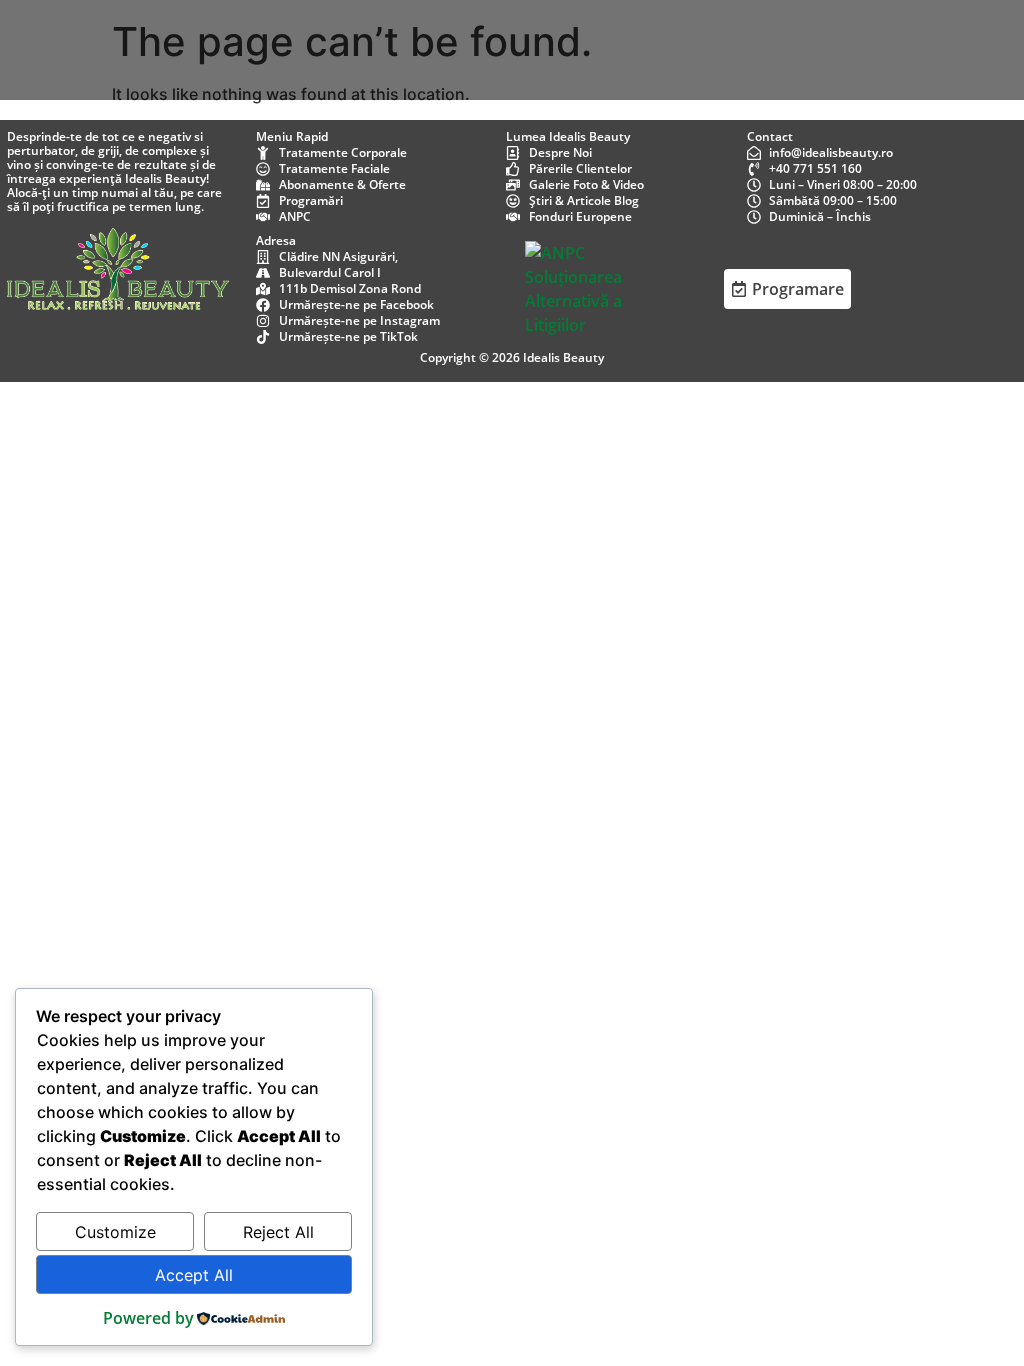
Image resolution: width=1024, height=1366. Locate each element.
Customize (115, 1232)
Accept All (194, 1275)
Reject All (278, 1232)
